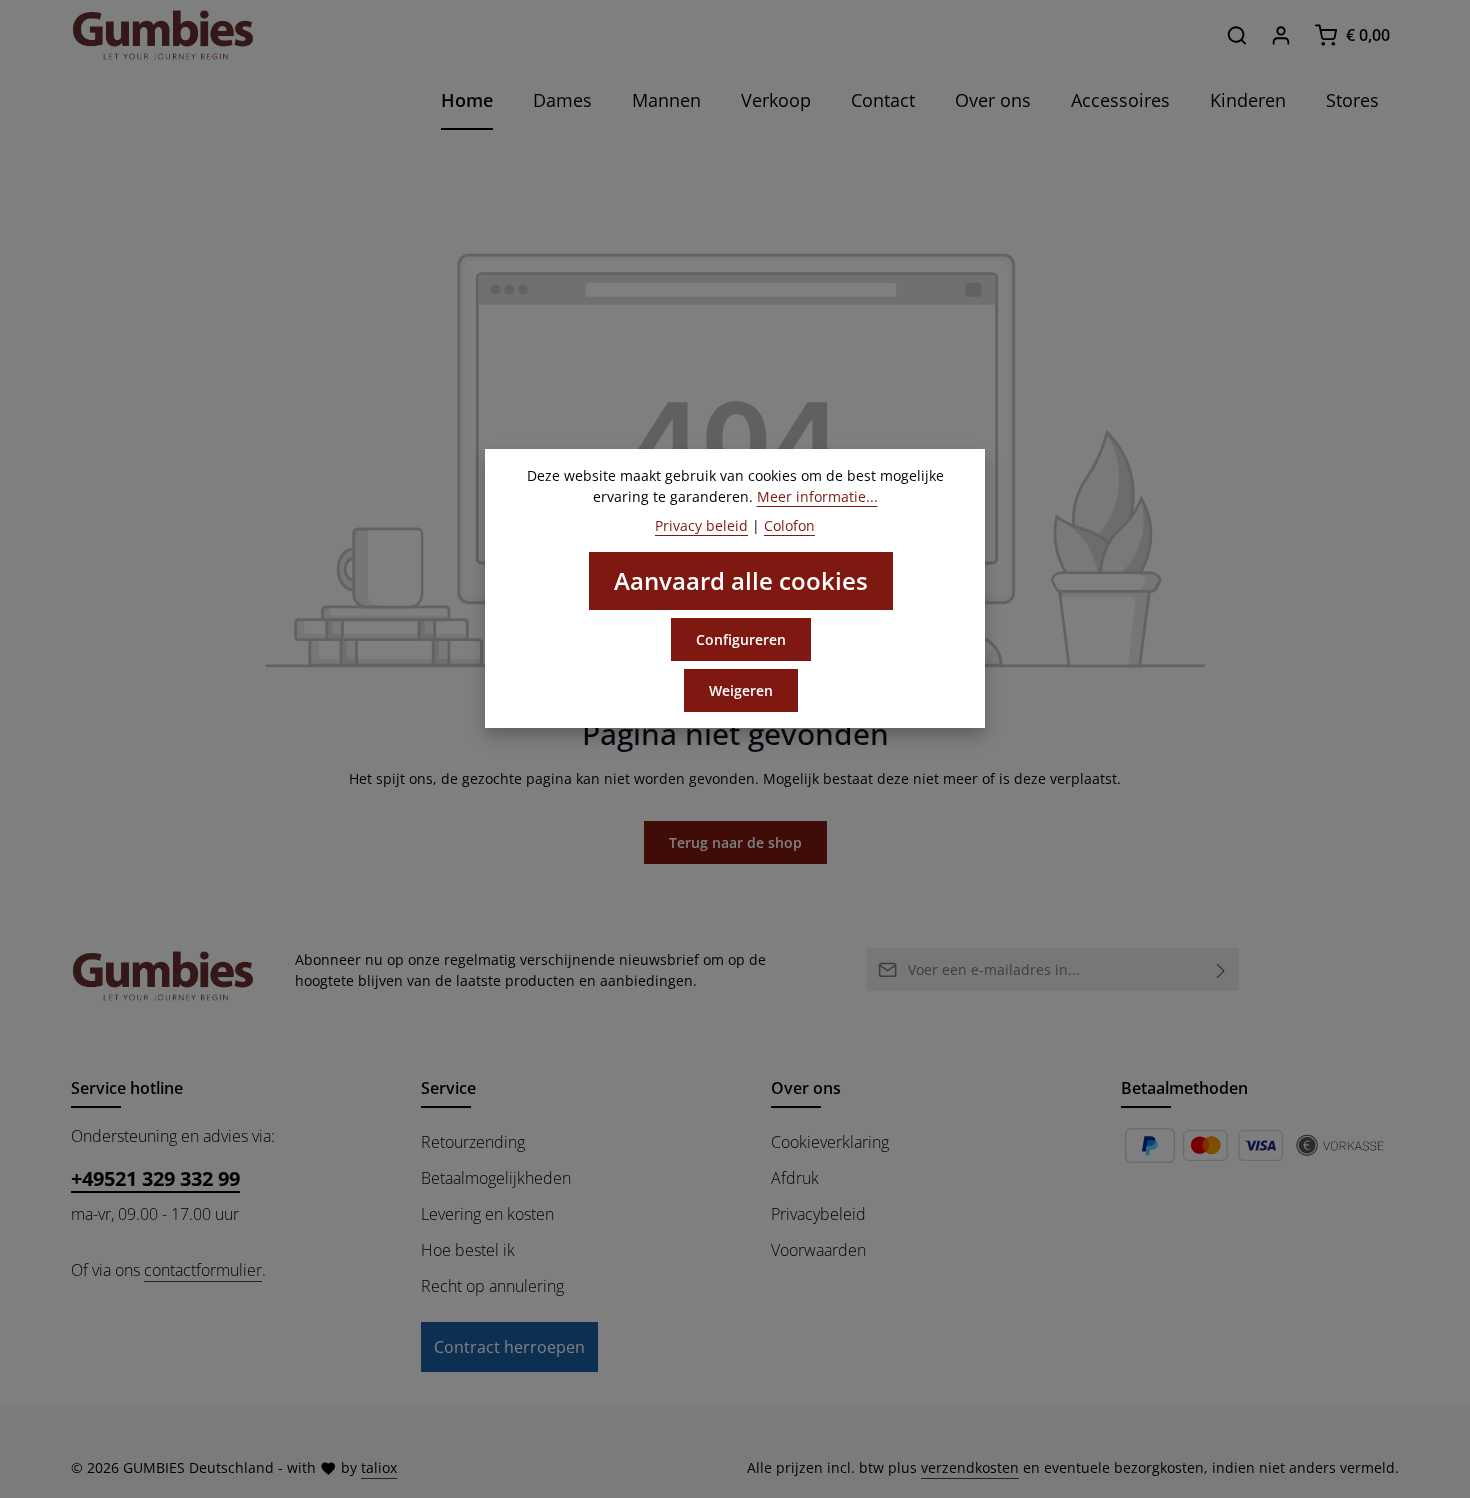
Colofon (789, 525)
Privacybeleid (818, 1214)
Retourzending (473, 1142)
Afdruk (795, 1178)
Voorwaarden (818, 1250)
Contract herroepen (509, 1347)
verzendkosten (970, 1467)
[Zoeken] (1237, 35)
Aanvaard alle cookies (741, 580)
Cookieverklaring (830, 1142)
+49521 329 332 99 (155, 1178)
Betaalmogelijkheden (496, 1178)
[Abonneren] (1221, 969)
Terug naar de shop (735, 842)
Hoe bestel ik (468, 1250)
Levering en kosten (487, 1214)
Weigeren (741, 690)
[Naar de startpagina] (163, 35)
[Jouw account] (1281, 35)
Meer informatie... (817, 496)
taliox (379, 1467)
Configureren (741, 639)
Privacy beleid (701, 525)
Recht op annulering (492, 1286)
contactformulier (203, 1270)
